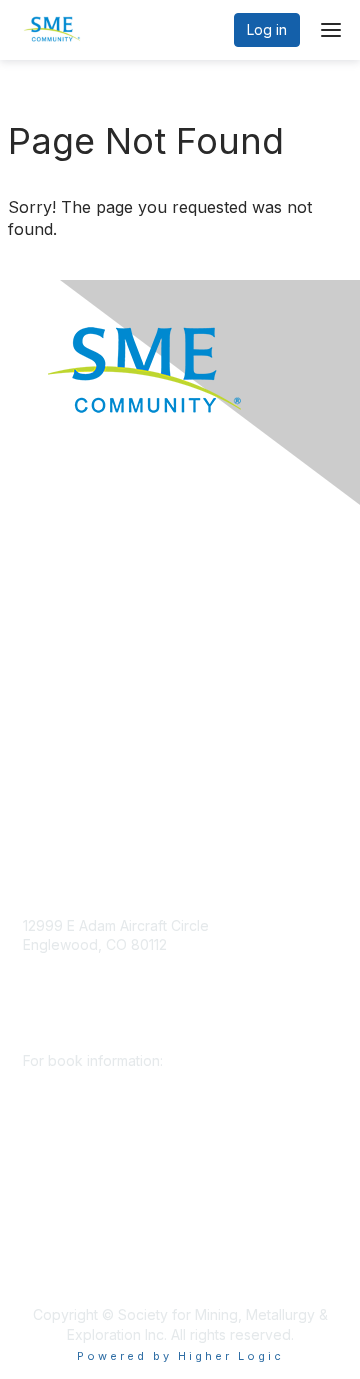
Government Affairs (86, 645)
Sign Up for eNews (85, 586)
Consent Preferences (94, 764)
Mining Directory (77, 675)
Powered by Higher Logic (180, 1356)
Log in (267, 29)
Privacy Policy (69, 734)
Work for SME (68, 704)
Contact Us (59, 793)
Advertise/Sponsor (85, 616)
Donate (47, 556)
